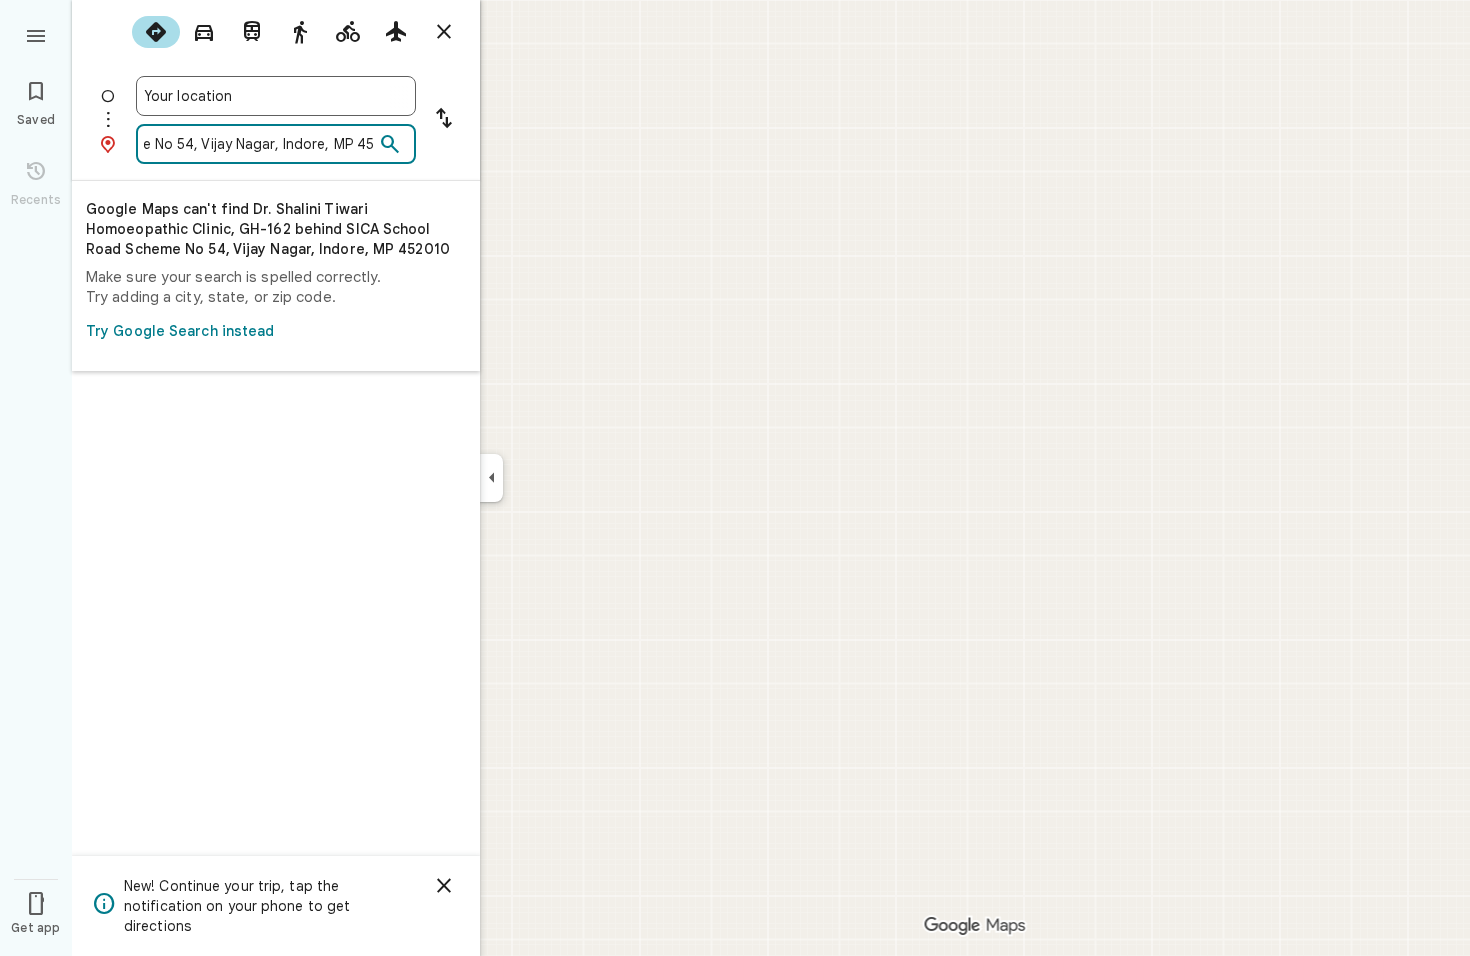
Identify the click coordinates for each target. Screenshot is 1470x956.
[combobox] (276, 96)
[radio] (156, 32)
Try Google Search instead (180, 331)
